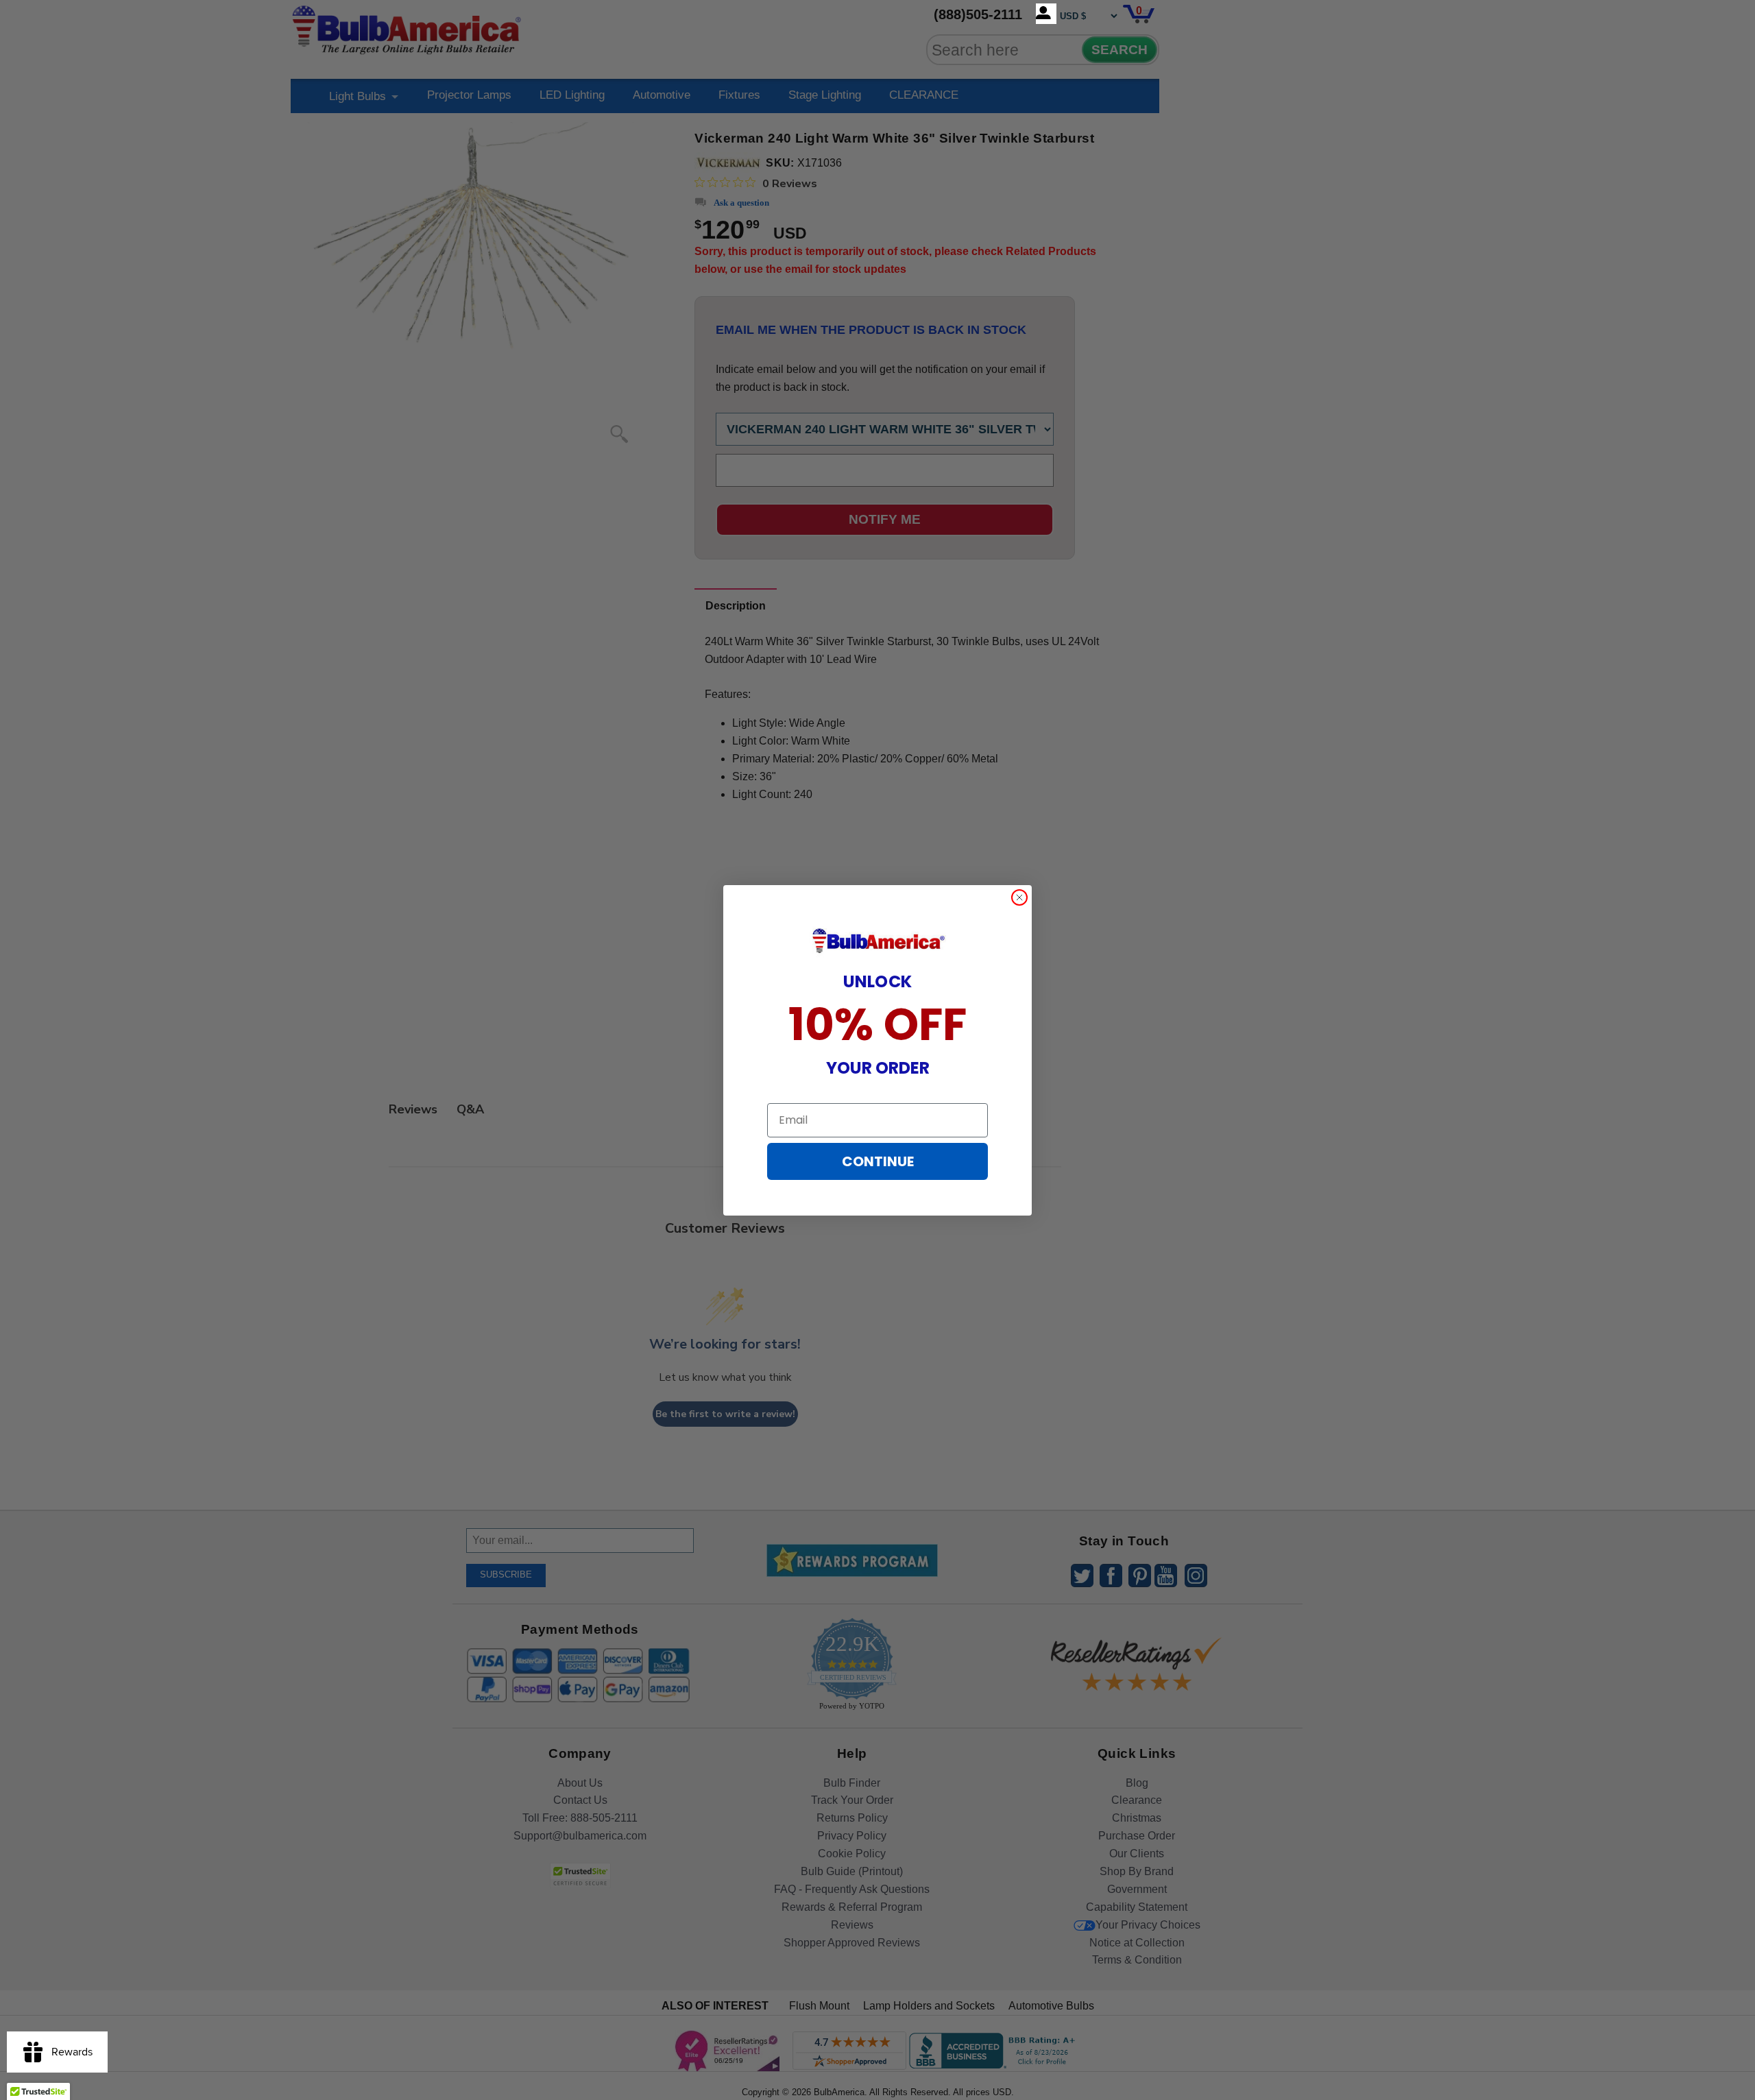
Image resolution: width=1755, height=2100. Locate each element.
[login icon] (1046, 14)
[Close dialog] (1019, 897)
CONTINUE (878, 1161)
